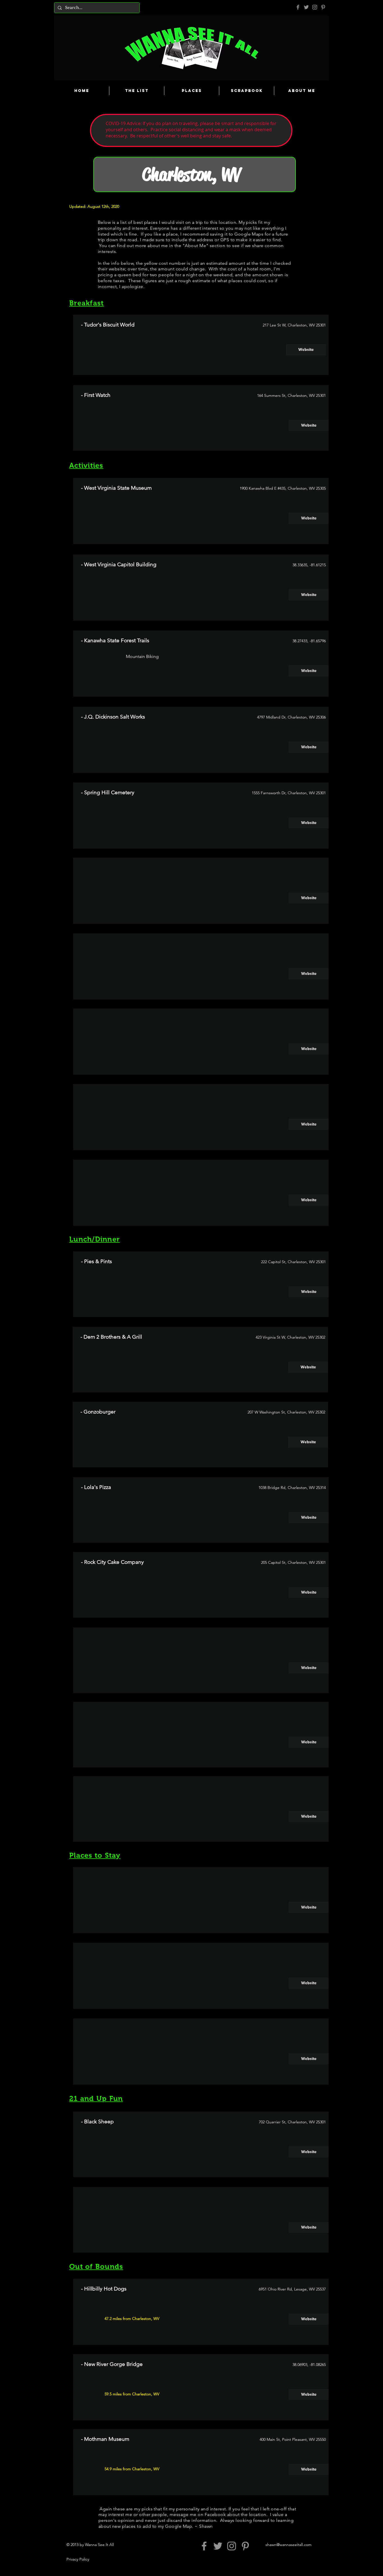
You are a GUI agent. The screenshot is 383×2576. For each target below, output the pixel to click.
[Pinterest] (323, 7)
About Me (195, 246)
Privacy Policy (78, 2559)
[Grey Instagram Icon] (315, 7)
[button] (309, 898)
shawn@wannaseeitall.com (289, 2545)
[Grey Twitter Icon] (306, 7)
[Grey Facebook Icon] (298, 7)
